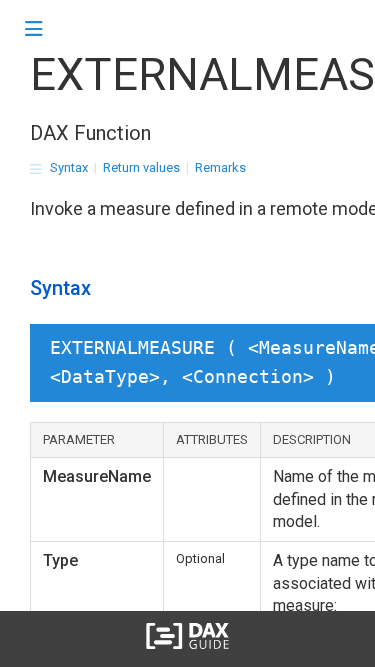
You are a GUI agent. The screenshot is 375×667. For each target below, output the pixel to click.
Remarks (220, 167)
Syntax (69, 167)
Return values (141, 167)
